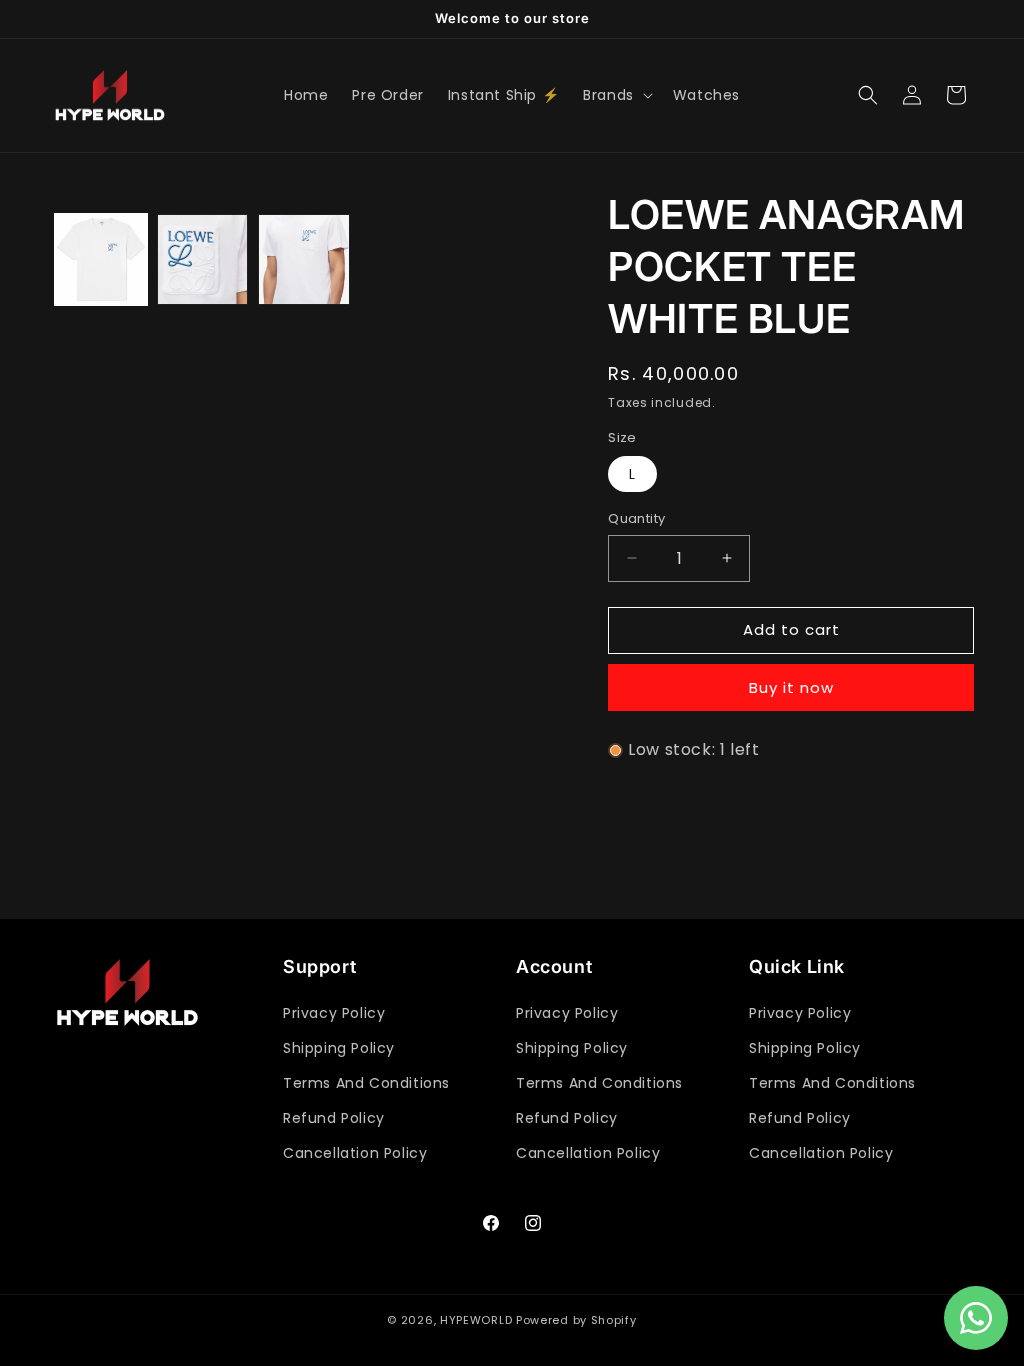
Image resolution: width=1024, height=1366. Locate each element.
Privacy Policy (334, 1013)
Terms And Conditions (366, 1083)
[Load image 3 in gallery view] (304, 260)
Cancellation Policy (355, 1153)
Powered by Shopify (576, 1320)
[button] (616, 95)
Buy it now (791, 687)
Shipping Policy (339, 1048)
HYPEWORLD (476, 1320)
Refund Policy (334, 1118)
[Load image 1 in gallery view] (101, 260)
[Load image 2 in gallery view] (203, 260)
